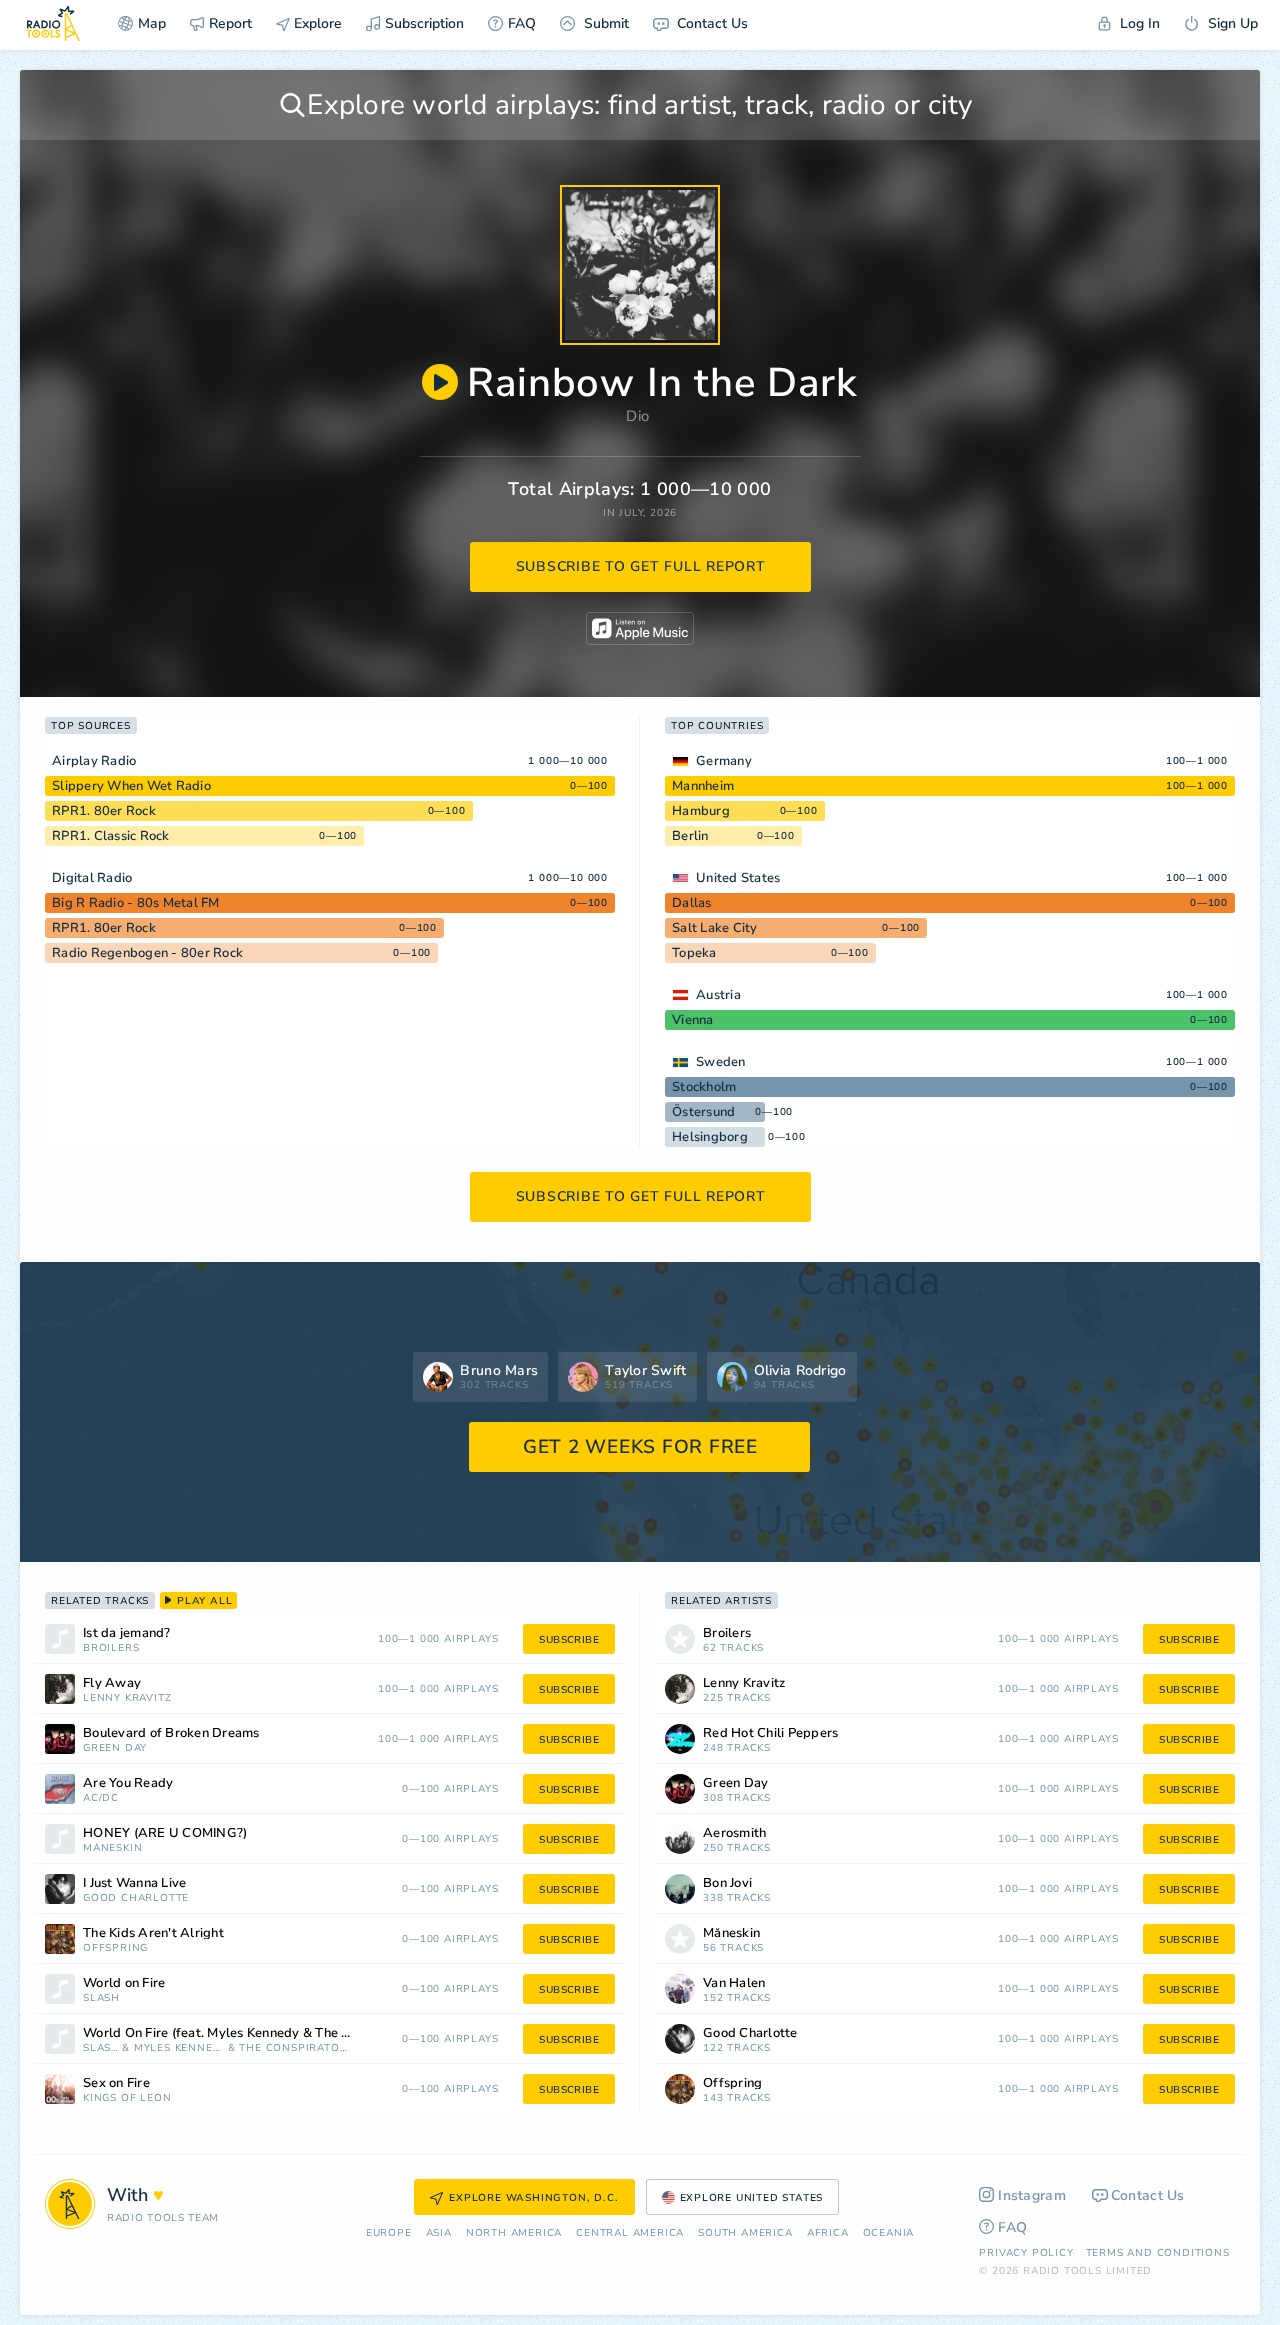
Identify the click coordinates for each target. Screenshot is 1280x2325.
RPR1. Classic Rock (111, 836)
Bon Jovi (727, 1883)
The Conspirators (294, 2048)
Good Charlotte (136, 1898)
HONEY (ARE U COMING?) (165, 1833)
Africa (828, 2233)
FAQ (522, 23)
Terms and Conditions (1158, 2253)
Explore (316, 23)
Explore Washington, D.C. (533, 2198)
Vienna (693, 1020)
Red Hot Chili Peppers (770, 1733)
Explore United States (752, 2198)
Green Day (115, 1748)
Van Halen (734, 1983)
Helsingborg (710, 1137)
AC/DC (101, 1798)
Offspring (115, 1948)
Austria (718, 995)
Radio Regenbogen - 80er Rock (147, 953)
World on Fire (124, 1983)
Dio (637, 416)
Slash (101, 1998)
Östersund (703, 1112)
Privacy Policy (1026, 2253)
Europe (389, 2233)
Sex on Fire (116, 2083)
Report (230, 23)
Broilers (111, 1648)
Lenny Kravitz (127, 1698)
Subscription (424, 23)
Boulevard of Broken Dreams (171, 1733)
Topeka (694, 953)
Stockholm (704, 1087)
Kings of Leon (127, 2098)
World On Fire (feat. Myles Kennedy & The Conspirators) (243, 2033)
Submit (604, 23)
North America (514, 2233)
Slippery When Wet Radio (131, 786)
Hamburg (701, 811)
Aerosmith (734, 1833)
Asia (439, 2233)
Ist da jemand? (127, 1633)
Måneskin (112, 1848)
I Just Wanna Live (134, 1883)
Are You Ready (128, 1783)
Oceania (889, 2233)
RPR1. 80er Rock (104, 811)
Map (152, 23)
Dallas (692, 903)
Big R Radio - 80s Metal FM (136, 903)
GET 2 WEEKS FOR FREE (640, 1447)
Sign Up (1231, 23)
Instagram (1032, 2195)
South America (745, 2233)
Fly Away (112, 1683)
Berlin (690, 836)
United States (738, 878)
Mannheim (703, 786)
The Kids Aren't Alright (153, 1933)
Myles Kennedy (179, 2048)
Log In (1138, 23)
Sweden (721, 1062)
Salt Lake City (715, 928)
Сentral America (630, 2233)
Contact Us (710, 23)
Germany (724, 761)
